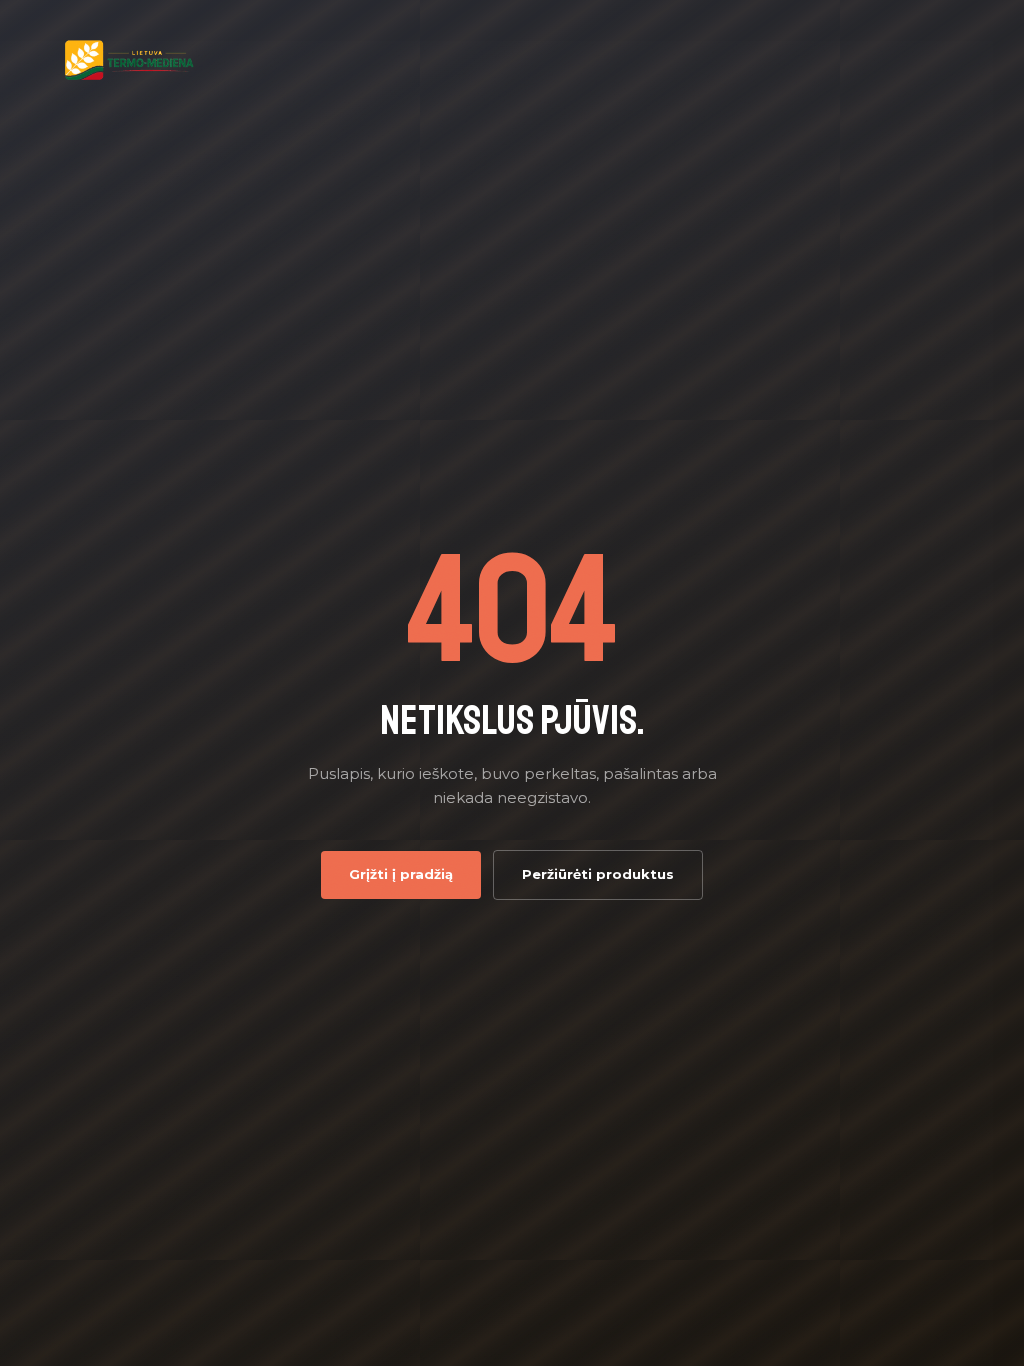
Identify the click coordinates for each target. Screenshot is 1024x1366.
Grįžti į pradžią (401, 874)
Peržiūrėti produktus (598, 874)
